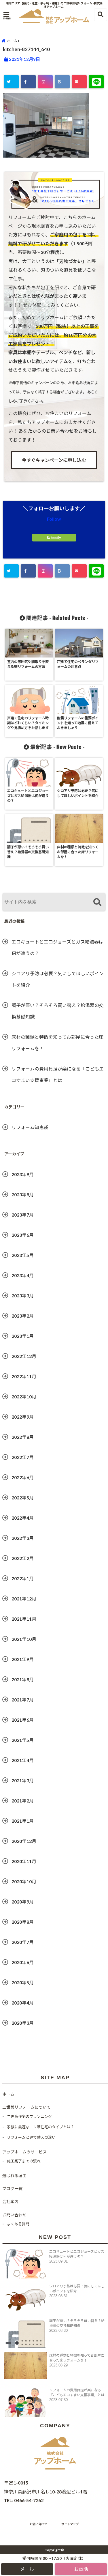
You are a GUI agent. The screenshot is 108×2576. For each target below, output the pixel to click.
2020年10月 (24, 1881)
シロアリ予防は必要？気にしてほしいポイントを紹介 (58, 979)
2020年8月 (23, 1922)
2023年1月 (23, 1336)
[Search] (97, 903)
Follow (54, 519)
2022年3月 (23, 1538)
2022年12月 (24, 1356)
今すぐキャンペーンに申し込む (54, 460)
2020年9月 (23, 1902)
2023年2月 (23, 1316)
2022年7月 (23, 1457)
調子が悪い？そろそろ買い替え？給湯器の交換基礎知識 (58, 1011)
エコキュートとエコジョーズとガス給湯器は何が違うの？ (57, 947)
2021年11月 (24, 1619)
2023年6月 (23, 1235)
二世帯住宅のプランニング (29, 2117)
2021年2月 (23, 1801)
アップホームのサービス (24, 2152)
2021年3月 (23, 1780)
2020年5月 (23, 1982)
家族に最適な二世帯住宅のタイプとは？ (41, 2127)
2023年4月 (23, 1275)
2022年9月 (23, 1417)
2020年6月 (23, 1962)
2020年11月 (24, 1861)
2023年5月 (23, 1255)
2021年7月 (23, 1700)
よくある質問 (18, 2224)
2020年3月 (23, 2023)
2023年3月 (23, 1296)
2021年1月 (23, 1821)
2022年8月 (23, 1437)
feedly (56, 538)
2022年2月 (23, 1558)
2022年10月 (24, 1397)
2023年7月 (23, 1215)
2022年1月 (23, 1578)
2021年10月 (24, 1639)
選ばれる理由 (14, 2176)
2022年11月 (24, 1376)
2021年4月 (23, 1760)
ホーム (8, 2094)
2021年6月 (23, 1720)
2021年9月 (23, 1659)
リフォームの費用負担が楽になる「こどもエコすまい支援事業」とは (58, 1074)
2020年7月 (23, 1942)
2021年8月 (23, 1679)
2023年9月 (23, 1174)
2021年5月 (23, 1740)
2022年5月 (23, 1498)
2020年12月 (24, 1841)
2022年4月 (23, 1518)
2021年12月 (24, 1599)
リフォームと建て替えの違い (31, 2137)
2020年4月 (23, 2003)
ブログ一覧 (12, 2189)
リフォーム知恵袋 (30, 1127)
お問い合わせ (14, 2215)
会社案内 (10, 2202)
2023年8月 (23, 1194)
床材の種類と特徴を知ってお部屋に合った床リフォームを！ (57, 1043)
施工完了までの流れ (24, 2161)
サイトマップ (70, 2524)
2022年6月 (23, 1477)
